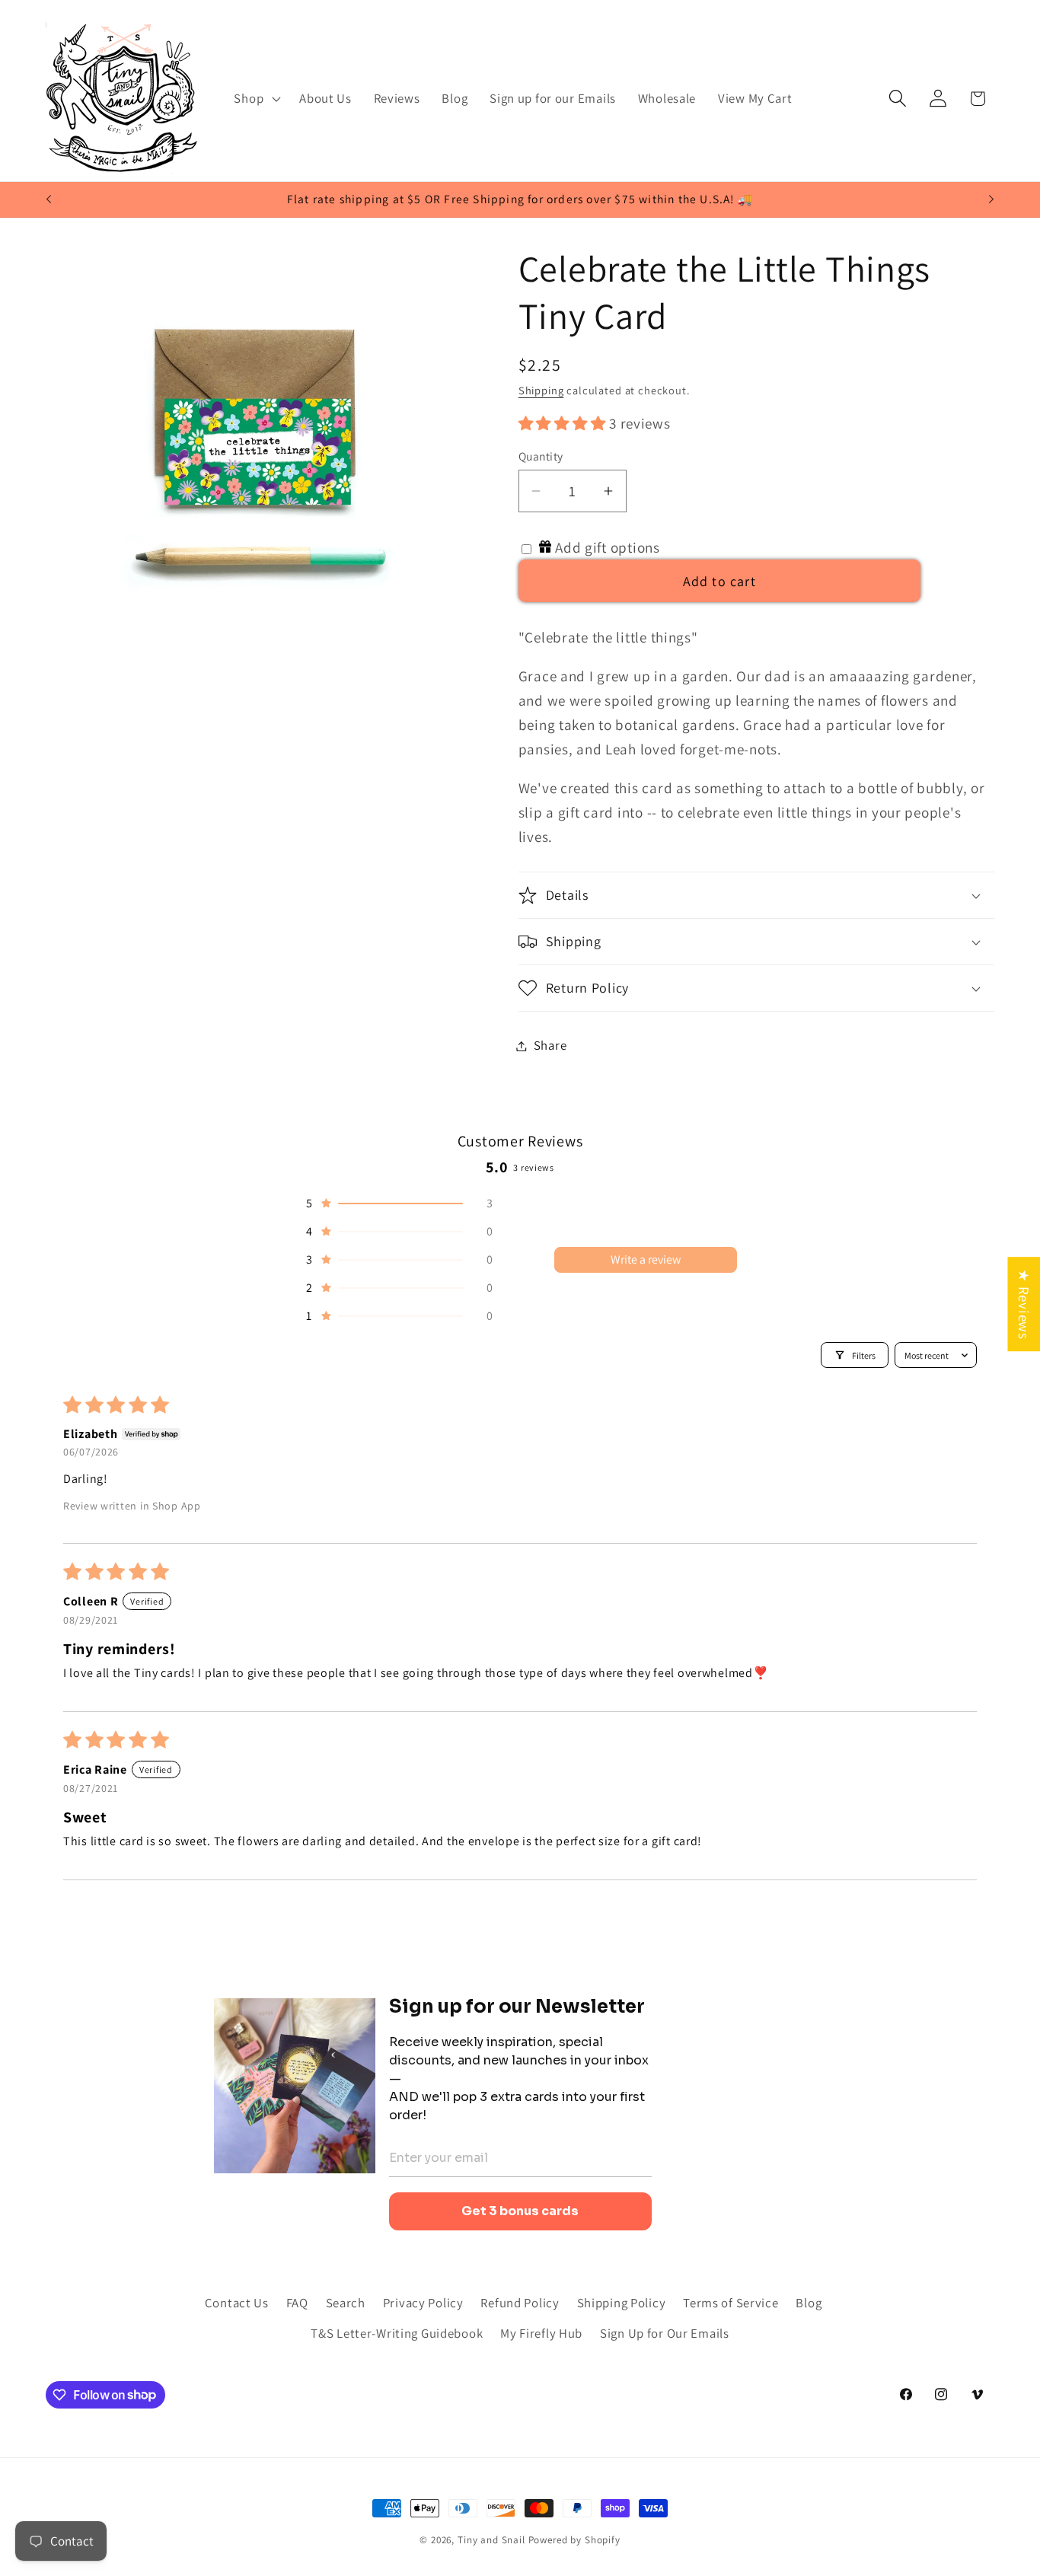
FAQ (297, 2303)
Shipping (541, 390)
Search (346, 2303)
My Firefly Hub (541, 2333)
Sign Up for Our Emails (665, 2333)
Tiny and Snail (491, 2540)
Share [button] (550, 1045)
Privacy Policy (423, 2303)
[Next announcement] (991, 199)
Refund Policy (520, 2303)
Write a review (646, 1259)
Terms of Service (731, 2303)
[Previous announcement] (49, 199)
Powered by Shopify (574, 2540)
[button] (256, 98)
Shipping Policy (622, 2303)
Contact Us (237, 2303)
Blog (809, 2303)
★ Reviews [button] (1024, 1304)
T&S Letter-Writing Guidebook (397, 2333)
